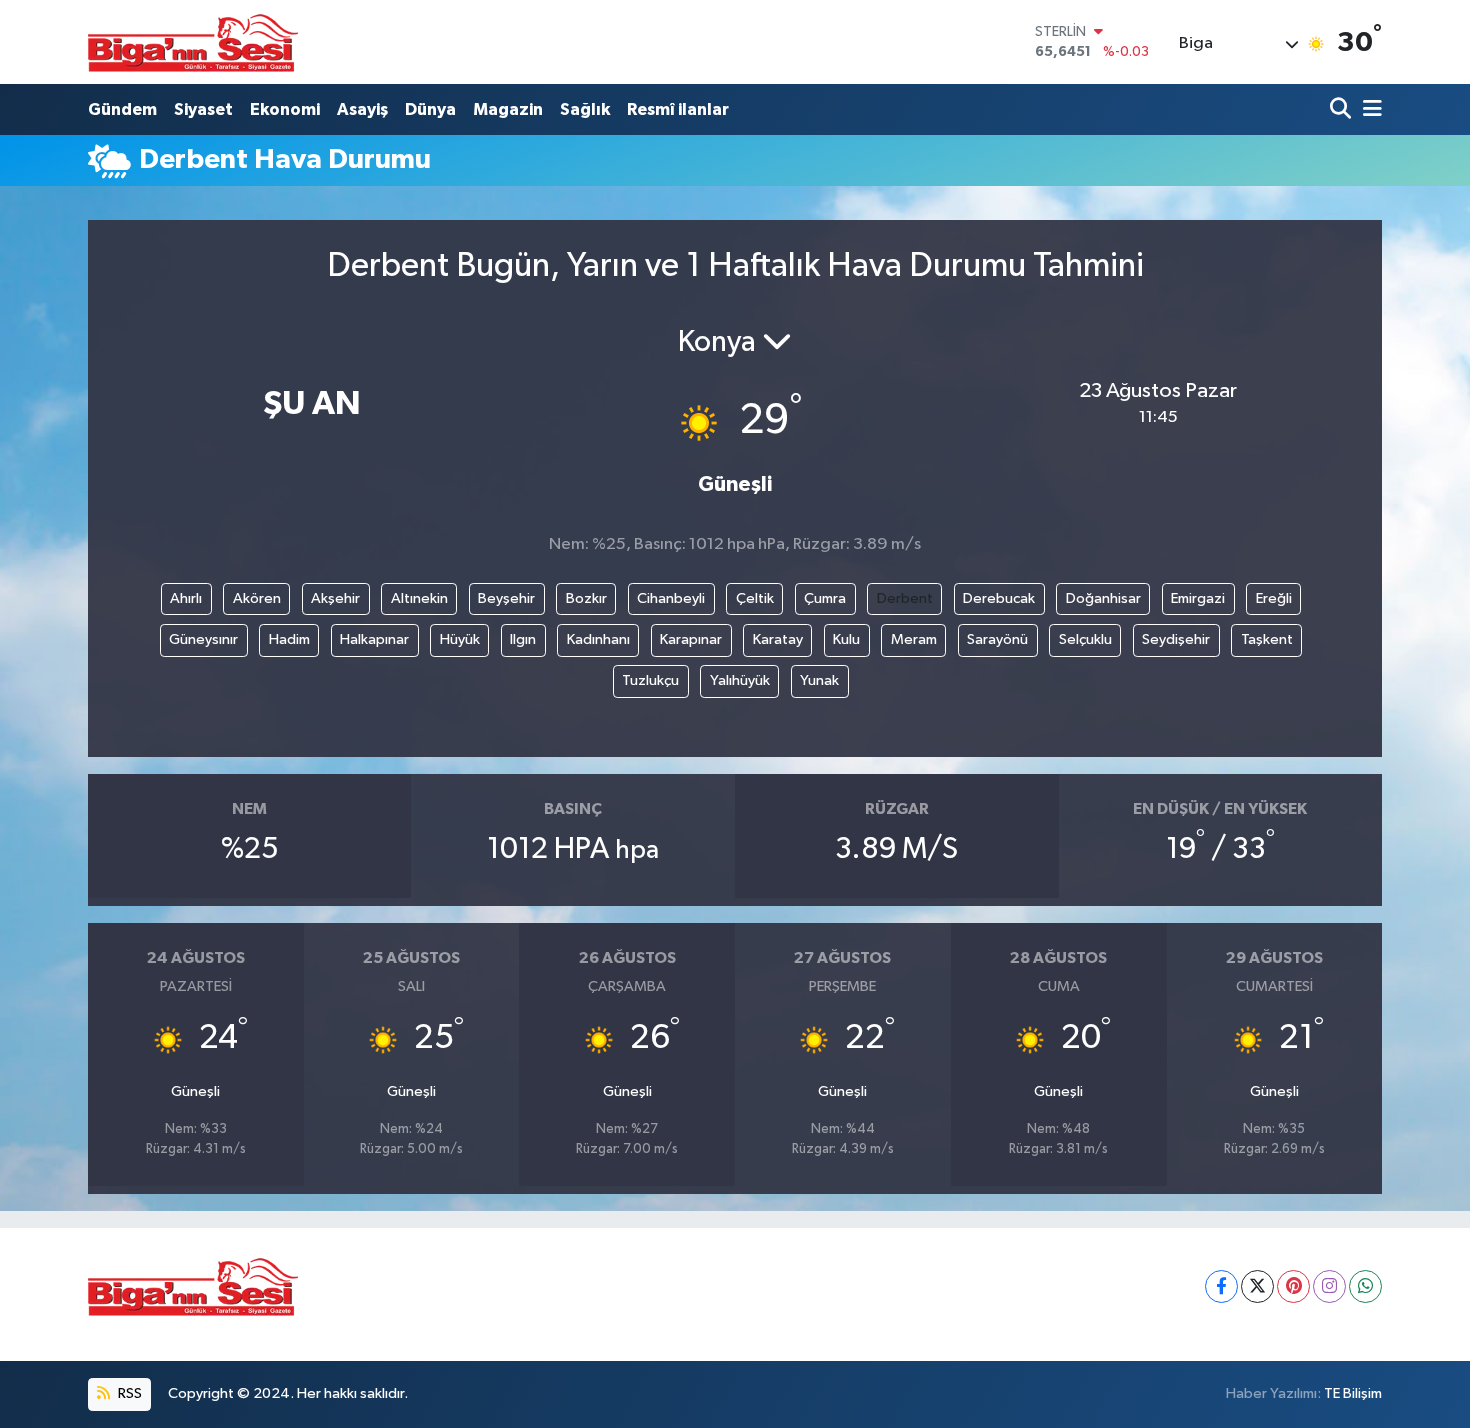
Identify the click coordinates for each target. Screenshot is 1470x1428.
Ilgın (523, 639)
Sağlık (585, 109)
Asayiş (362, 109)
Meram (914, 639)
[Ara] (1342, 109)
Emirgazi (1198, 598)
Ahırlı (186, 598)
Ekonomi (285, 109)
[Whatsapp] (1365, 1286)
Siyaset (203, 109)
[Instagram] (1329, 1286)
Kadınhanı (598, 639)
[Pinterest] (1293, 1286)
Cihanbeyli (671, 598)
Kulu (846, 639)
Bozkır (586, 598)
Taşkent (1267, 639)
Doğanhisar (1103, 598)
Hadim (289, 639)
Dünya (430, 109)
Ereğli (1274, 598)
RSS (128, 1393)
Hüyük (460, 639)
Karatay (778, 639)
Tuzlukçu (650, 680)
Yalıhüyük (740, 680)
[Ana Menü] (1369, 109)
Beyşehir (506, 598)
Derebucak (999, 598)
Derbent (905, 598)
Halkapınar (374, 639)
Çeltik (755, 598)
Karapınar (691, 639)
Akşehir (335, 598)
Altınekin (419, 598)
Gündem (122, 109)
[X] (1257, 1286)
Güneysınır (203, 639)
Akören (257, 598)
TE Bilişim (1353, 1393)
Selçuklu (1085, 639)
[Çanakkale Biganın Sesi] (193, 42)
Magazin (508, 109)
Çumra (825, 598)
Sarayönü (997, 639)
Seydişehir (1176, 639)
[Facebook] (1221, 1286)
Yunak (819, 680)
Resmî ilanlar (678, 109)
